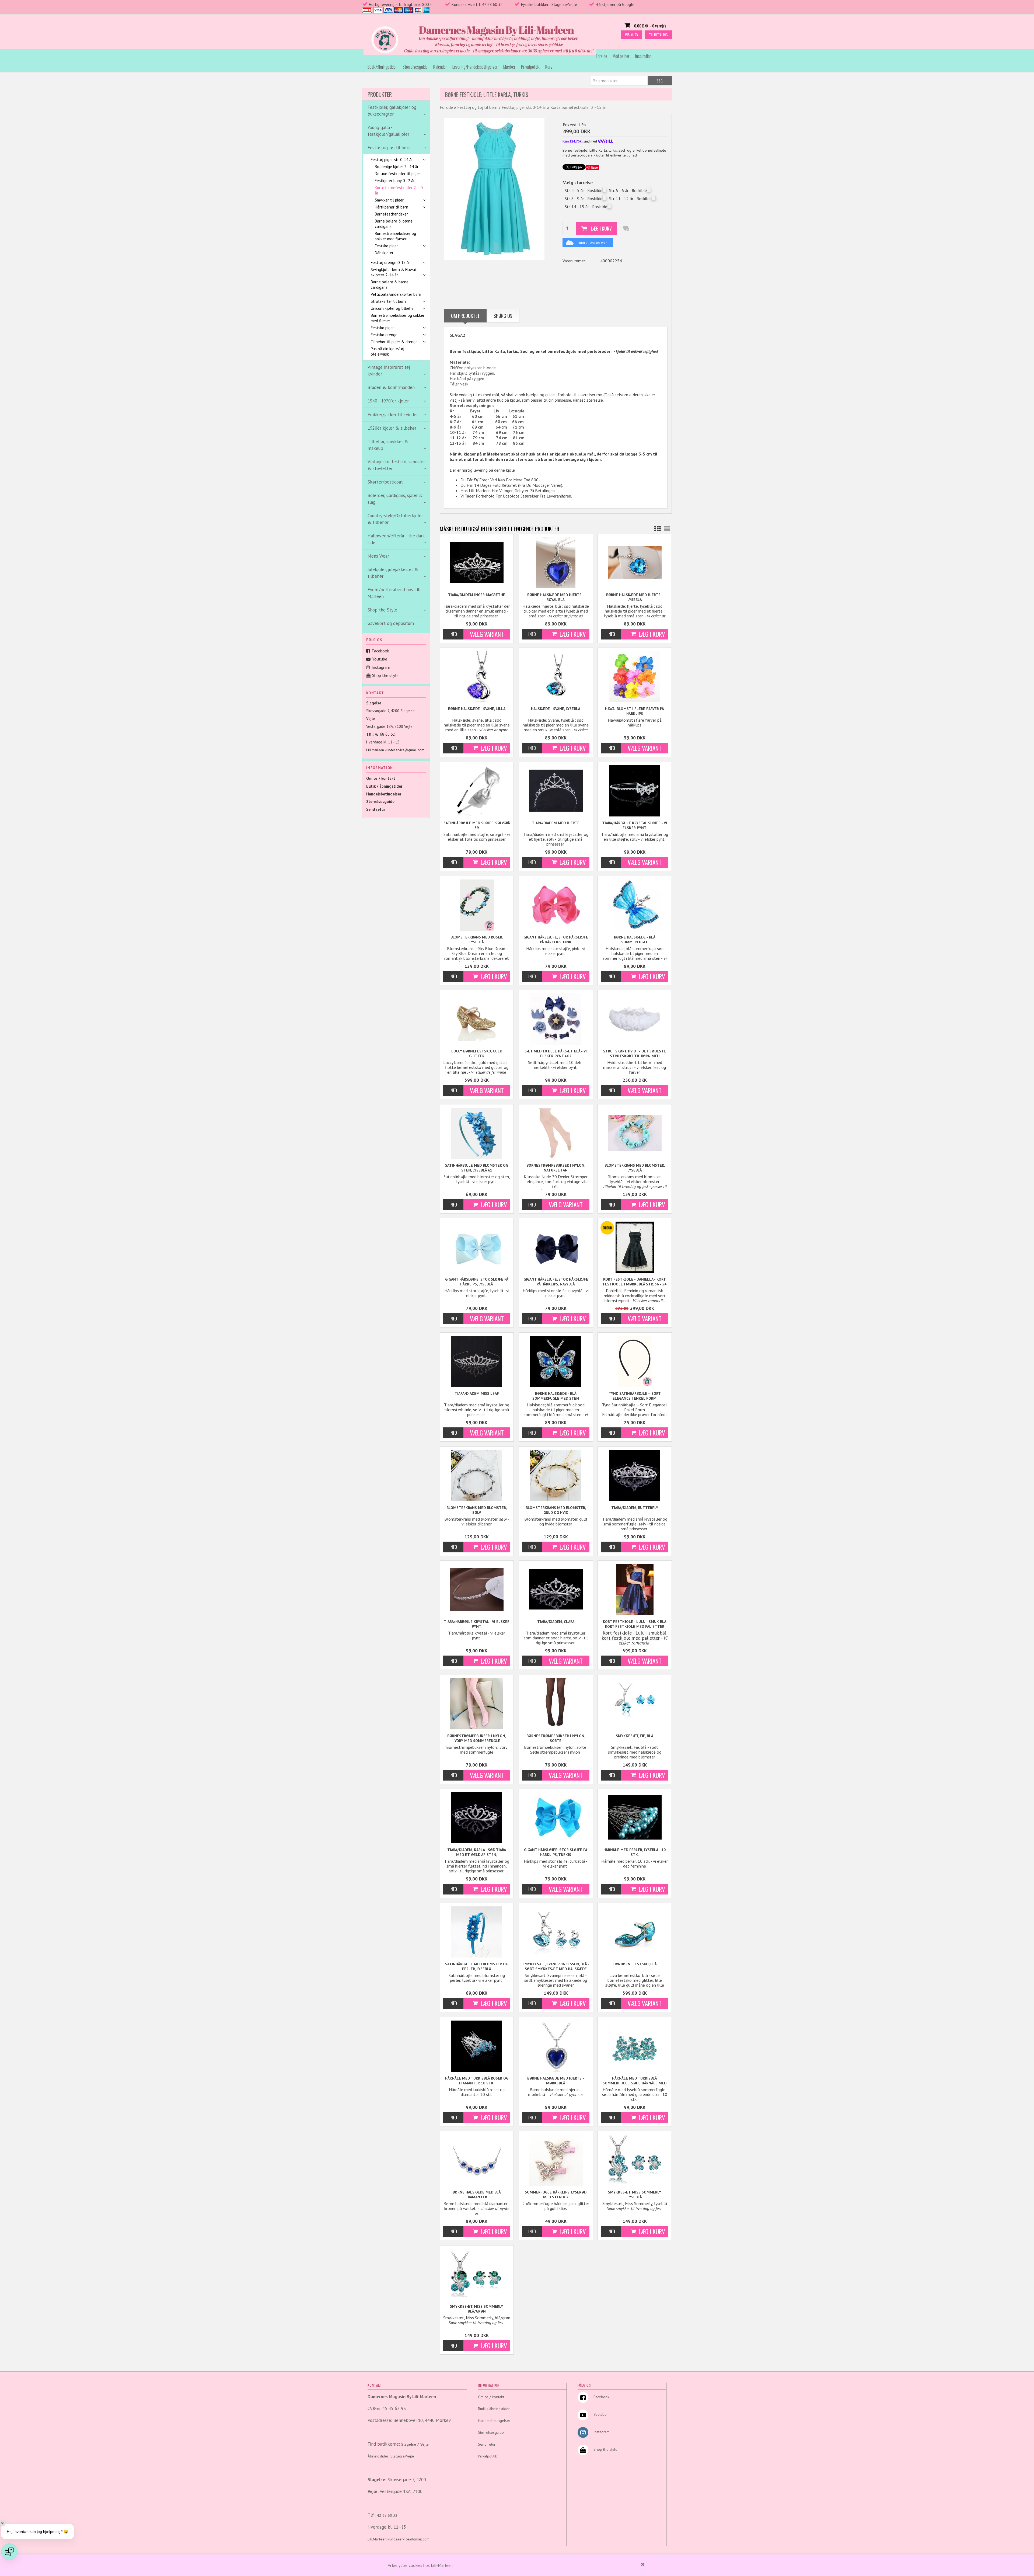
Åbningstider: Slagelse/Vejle (391, 2456)
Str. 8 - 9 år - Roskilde (584, 199)
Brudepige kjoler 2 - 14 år (397, 167)
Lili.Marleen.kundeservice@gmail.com (395, 750)
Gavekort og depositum (391, 623)
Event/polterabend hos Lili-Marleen (395, 593)
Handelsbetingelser (384, 794)
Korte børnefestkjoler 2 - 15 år (399, 190)
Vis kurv (632, 35)
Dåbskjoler (384, 253)
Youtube (380, 659)
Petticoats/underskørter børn (396, 294)
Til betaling (658, 35)
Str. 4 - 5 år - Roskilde (584, 190)
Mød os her (621, 56)
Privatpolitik (530, 67)
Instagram (381, 667)
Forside (602, 56)
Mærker (509, 67)
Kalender (440, 67)
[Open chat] (9, 2552)
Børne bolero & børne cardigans (394, 224)
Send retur (376, 809)
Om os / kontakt (381, 778)
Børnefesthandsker (391, 214)
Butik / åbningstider (384, 786)
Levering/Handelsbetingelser (475, 67)
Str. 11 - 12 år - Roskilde (630, 199)
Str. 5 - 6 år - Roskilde (628, 190)
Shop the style (385, 675)
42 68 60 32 (385, 734)
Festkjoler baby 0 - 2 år (395, 181)
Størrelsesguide (415, 67)
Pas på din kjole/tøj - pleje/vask (389, 351)
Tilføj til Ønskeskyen (592, 243)
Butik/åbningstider (382, 67)
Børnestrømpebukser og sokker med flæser (395, 236)
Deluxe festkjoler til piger (397, 174)
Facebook (380, 651)
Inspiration (643, 56)
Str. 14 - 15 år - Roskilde (586, 207)
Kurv (549, 67)
